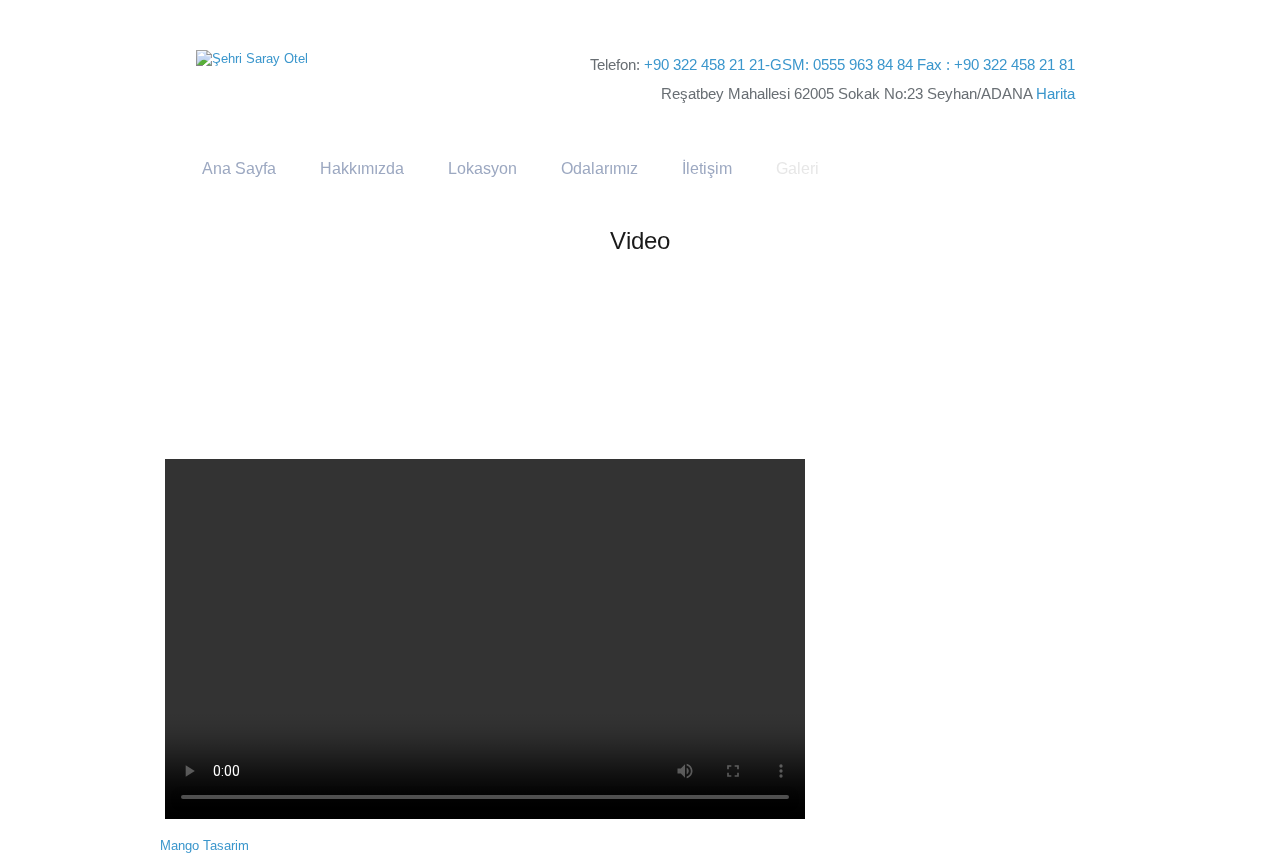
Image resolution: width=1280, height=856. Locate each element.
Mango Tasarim (204, 845)
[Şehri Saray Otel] (252, 58)
